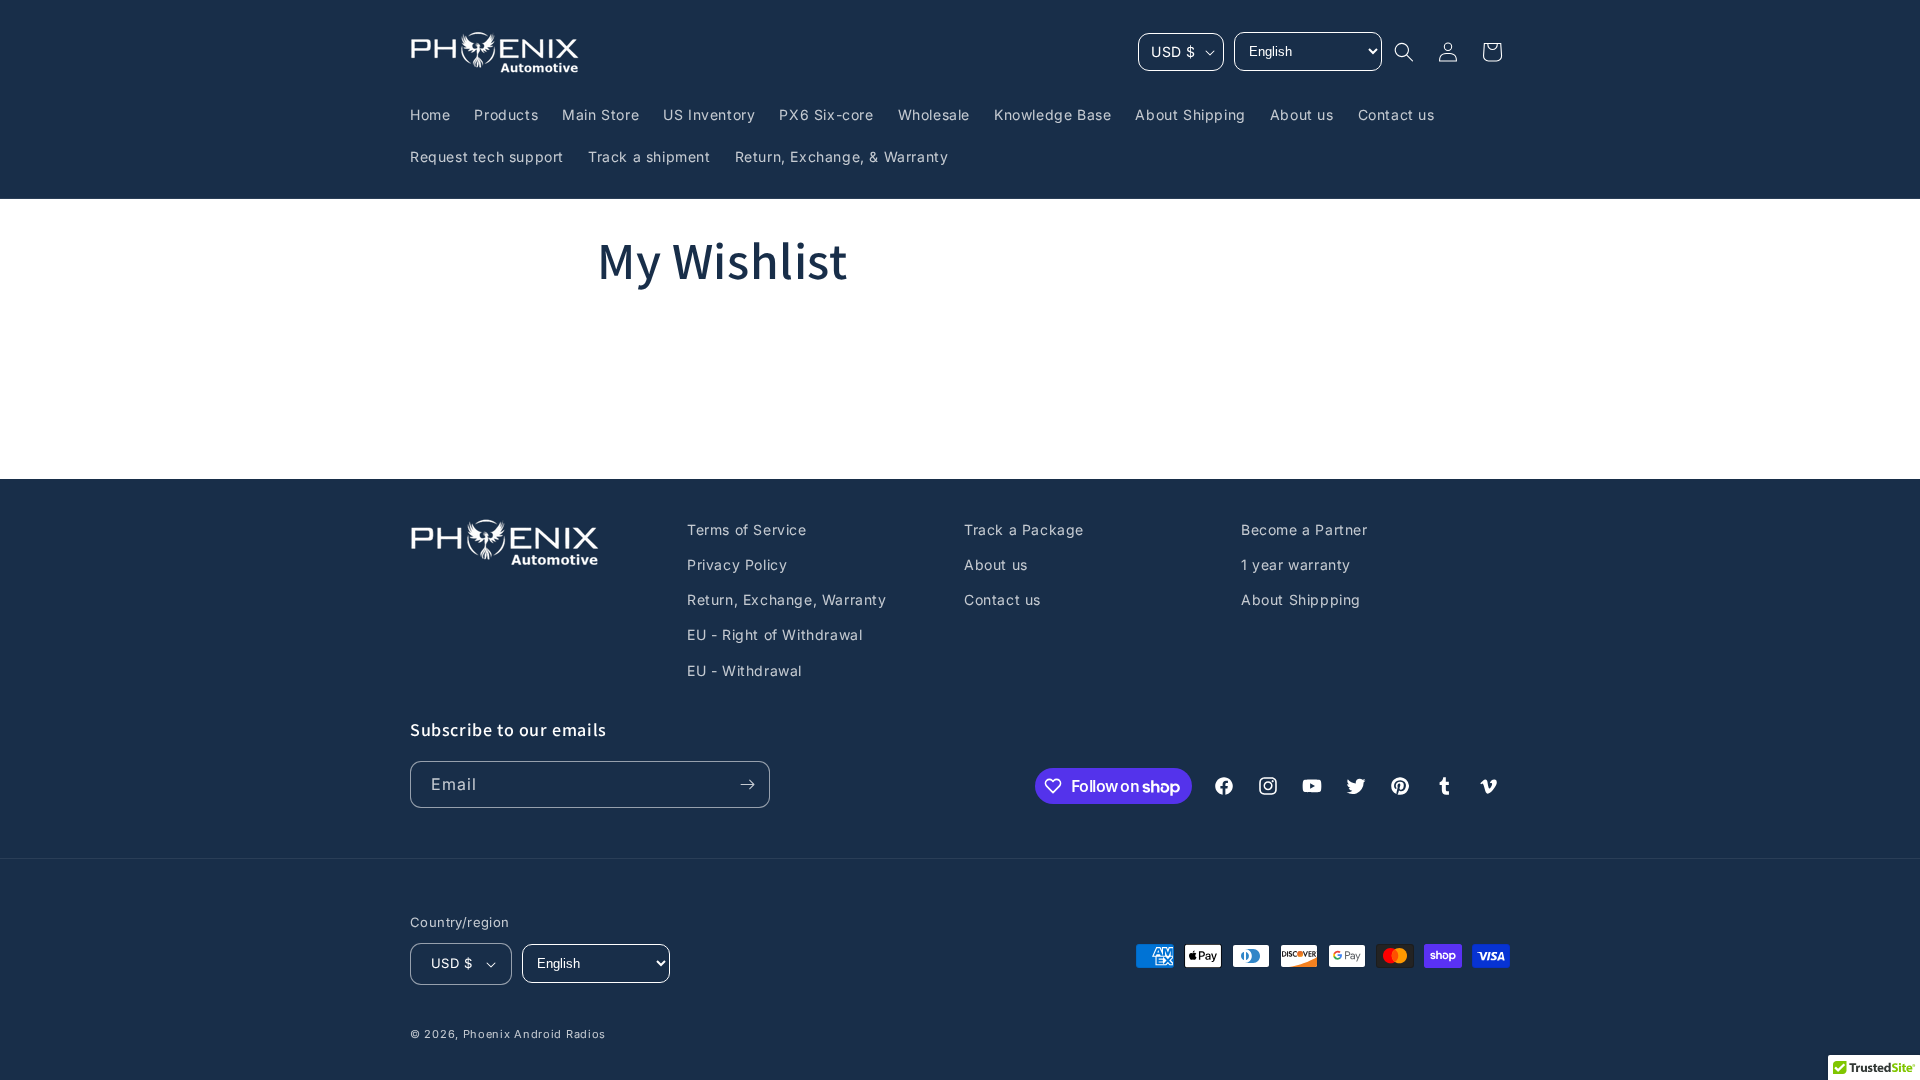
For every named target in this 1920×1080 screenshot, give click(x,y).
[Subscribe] (747, 784)
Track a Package (1024, 529)
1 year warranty (1296, 564)
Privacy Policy (737, 564)
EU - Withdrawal (744, 670)
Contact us (1002, 599)
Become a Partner (1304, 529)
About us (996, 564)
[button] (1404, 52)
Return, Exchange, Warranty (787, 599)
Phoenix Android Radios (534, 1034)
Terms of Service (747, 529)
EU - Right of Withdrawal (774, 634)
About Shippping (1301, 599)
